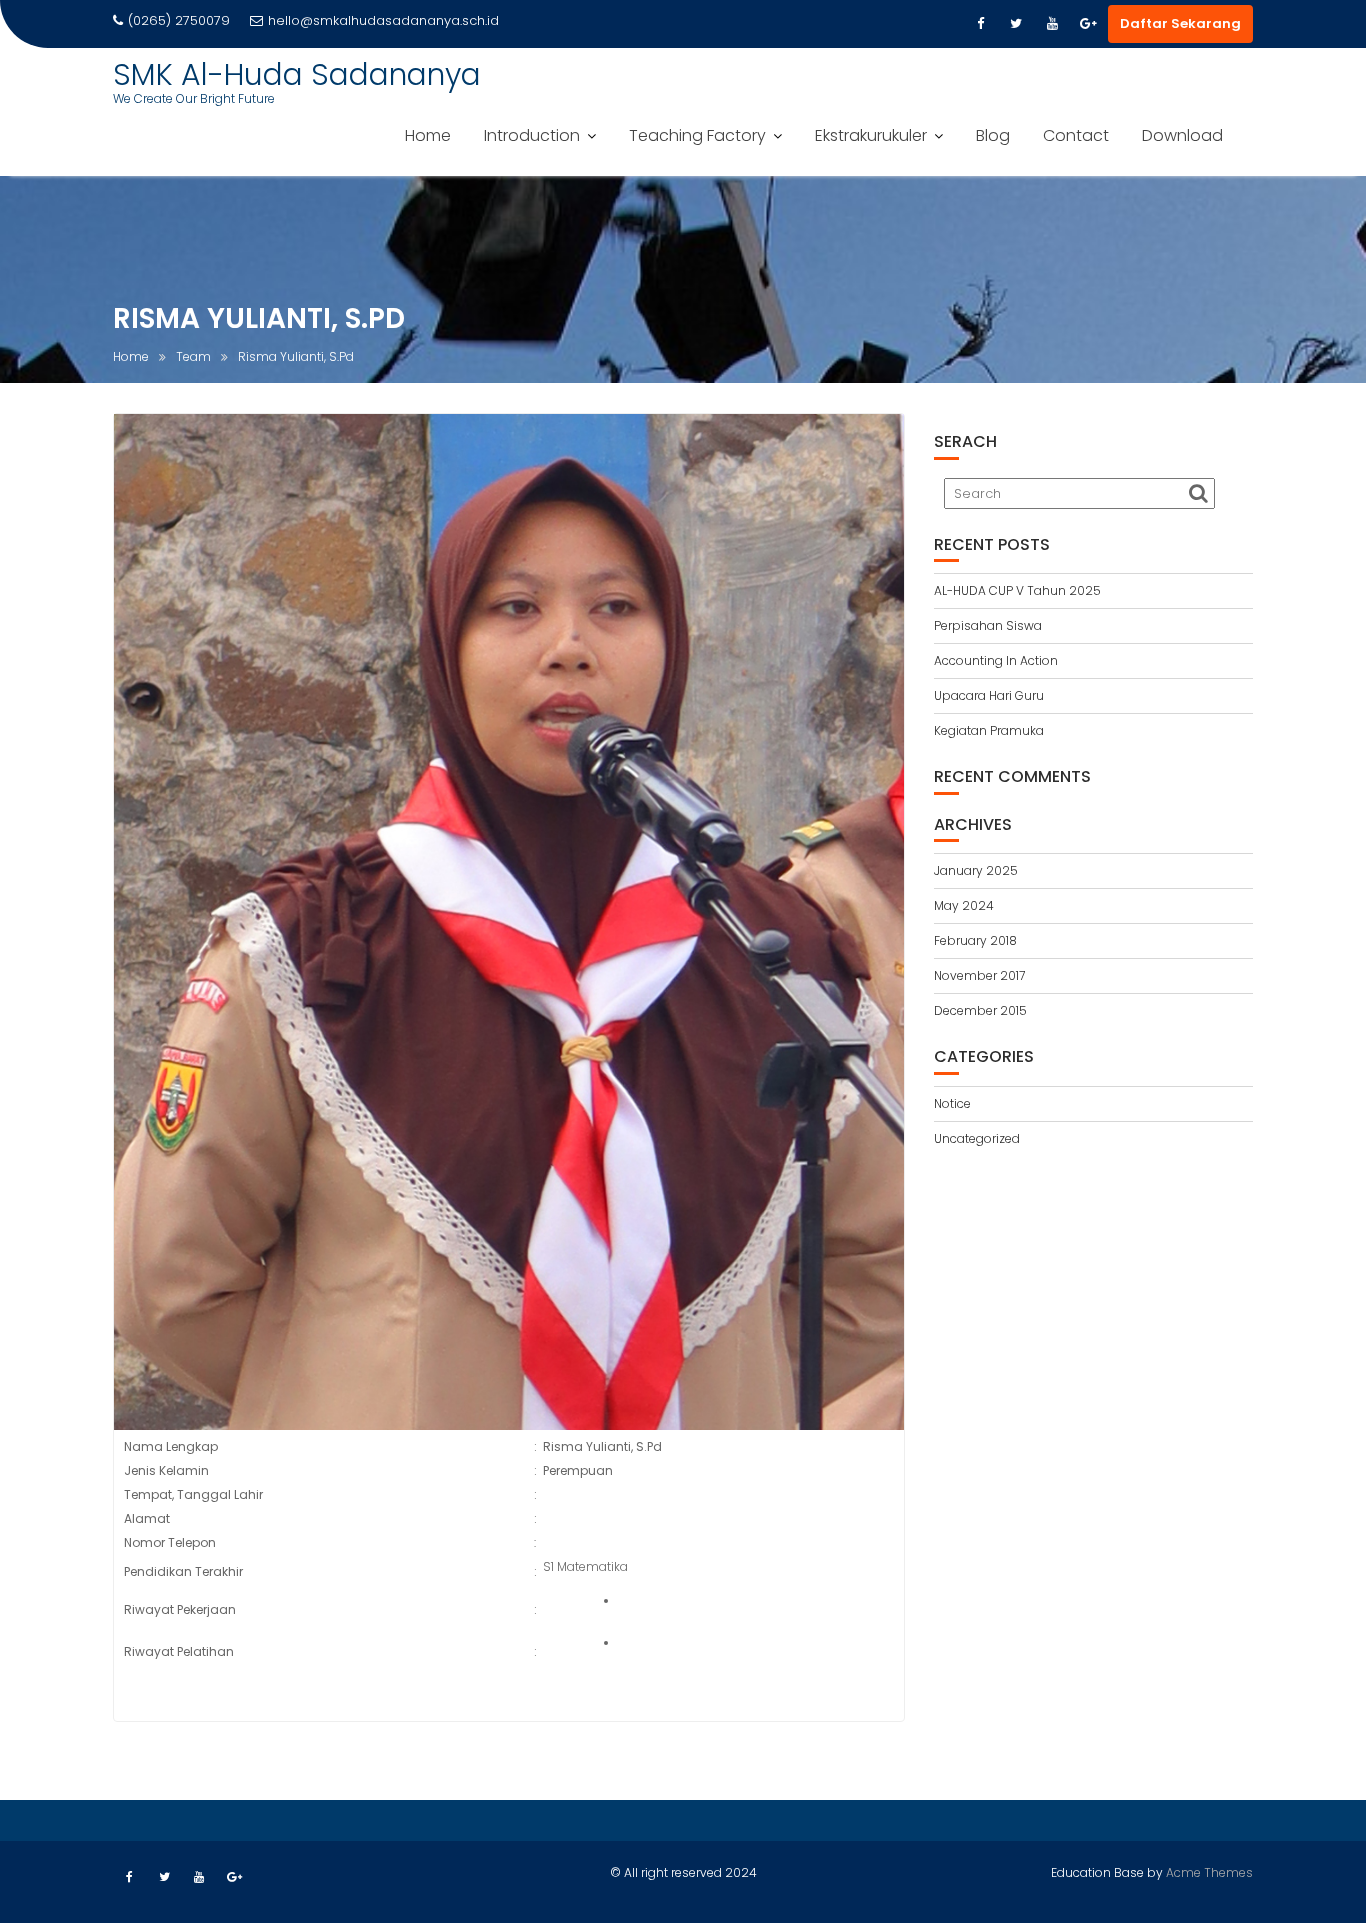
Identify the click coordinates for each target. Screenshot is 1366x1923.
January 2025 (976, 870)
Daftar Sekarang (1180, 23)
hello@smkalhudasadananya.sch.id (383, 20)
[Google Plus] (1088, 24)
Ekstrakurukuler (871, 135)
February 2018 (975, 940)
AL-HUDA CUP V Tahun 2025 (1017, 590)
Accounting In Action (996, 660)
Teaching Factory (697, 135)
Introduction (532, 135)
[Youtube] (1052, 24)
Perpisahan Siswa (988, 625)
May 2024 (964, 905)
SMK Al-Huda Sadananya (297, 74)
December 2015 (980, 1010)
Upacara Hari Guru (989, 695)
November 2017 (979, 975)
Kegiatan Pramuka (989, 730)
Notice (952, 1103)
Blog (993, 135)
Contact (1076, 135)
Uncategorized (977, 1138)
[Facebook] (980, 24)
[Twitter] (1016, 24)
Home (428, 135)
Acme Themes (1209, 1872)
